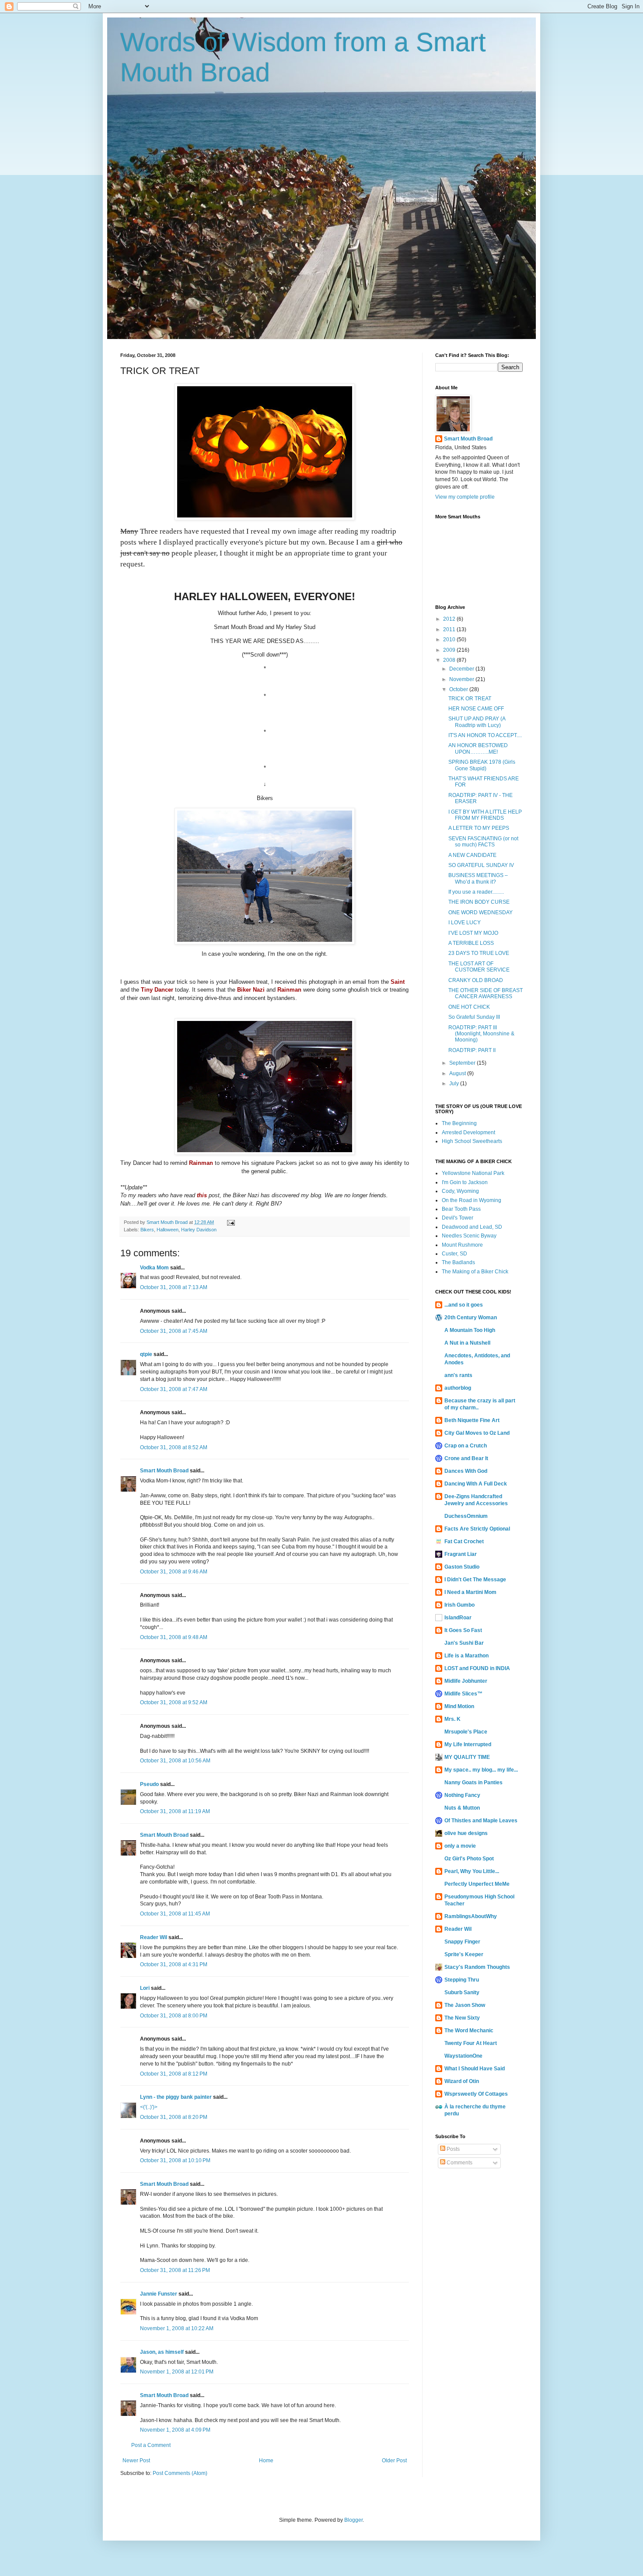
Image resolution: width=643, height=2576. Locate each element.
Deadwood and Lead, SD (472, 1227)
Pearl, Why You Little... (472, 1871)
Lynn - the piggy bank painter (176, 2097)
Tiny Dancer (157, 990)
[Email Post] (231, 1222)
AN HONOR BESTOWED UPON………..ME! (478, 748)
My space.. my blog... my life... (481, 1770)
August (458, 1073)
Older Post (394, 2461)
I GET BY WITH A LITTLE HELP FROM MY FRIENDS (485, 815)
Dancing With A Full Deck (476, 1484)
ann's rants (458, 1375)
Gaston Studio (462, 1567)
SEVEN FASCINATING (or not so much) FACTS (483, 842)
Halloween (168, 1230)
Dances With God (466, 1471)
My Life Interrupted (468, 1744)
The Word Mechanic (469, 2031)
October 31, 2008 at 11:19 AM (175, 1811)
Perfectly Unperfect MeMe (477, 1884)
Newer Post (136, 2461)
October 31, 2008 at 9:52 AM (174, 1702)
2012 (450, 619)
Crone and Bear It (466, 1458)
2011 (450, 629)
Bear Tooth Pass (461, 1209)
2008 (450, 660)
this (202, 1195)
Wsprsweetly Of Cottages (476, 2094)
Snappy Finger (462, 1942)
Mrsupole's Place (466, 1732)
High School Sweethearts (472, 1141)
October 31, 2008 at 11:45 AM (175, 1914)
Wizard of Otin (462, 2081)
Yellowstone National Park (473, 1173)
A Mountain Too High (470, 1330)
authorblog (458, 1388)
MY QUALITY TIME (467, 1757)
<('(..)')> (149, 2107)
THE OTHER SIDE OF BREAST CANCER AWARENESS (486, 993)
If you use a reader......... (476, 892)
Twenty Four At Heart (471, 2043)
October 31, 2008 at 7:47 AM (174, 1389)
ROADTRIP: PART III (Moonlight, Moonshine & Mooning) (481, 1034)
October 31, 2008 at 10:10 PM (175, 2160)
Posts (453, 2149)
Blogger (353, 2520)
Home (266, 2461)
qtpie (146, 1354)
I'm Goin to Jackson (465, 1182)
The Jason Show (465, 2005)
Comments (459, 2163)
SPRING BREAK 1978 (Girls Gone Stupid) (482, 765)
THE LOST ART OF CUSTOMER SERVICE (479, 967)
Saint (398, 982)
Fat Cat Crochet (464, 1541)
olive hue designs (466, 1833)
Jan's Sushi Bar (464, 1643)
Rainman (289, 990)
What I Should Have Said (475, 2069)
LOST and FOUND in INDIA (477, 1668)
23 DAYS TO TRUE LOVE (479, 953)
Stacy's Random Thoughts (477, 1967)
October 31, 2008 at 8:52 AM (174, 1447)
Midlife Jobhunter (466, 1681)
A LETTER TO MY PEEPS (479, 828)
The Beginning (459, 1123)
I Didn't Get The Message (475, 1580)
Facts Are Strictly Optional (477, 1529)
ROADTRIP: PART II (472, 1050)
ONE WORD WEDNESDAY (481, 912)
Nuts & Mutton (462, 1808)
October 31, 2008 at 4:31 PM (174, 1964)
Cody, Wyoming (460, 1191)
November (462, 679)
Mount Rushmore (462, 1245)
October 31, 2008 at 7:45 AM (174, 1331)
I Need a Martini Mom (470, 1592)
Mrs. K (453, 1719)
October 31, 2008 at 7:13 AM (174, 1287)
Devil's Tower (458, 1218)
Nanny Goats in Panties (474, 1783)
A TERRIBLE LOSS (471, 943)
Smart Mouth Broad (164, 1471)
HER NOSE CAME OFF (476, 709)
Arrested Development (468, 1132)
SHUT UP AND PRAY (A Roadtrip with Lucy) (477, 722)
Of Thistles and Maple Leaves (481, 1821)
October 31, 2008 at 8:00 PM (174, 2016)
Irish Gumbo (460, 1605)
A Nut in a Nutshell (467, 1343)
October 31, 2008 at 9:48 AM (174, 1637)
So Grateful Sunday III (474, 1017)
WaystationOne (463, 2056)
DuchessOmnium (466, 1516)
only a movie (460, 1846)
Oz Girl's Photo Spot (469, 1859)
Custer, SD (454, 1254)
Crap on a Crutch (466, 1446)
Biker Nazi (251, 990)
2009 (450, 650)
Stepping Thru (462, 1980)
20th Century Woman (471, 1318)
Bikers (147, 1230)
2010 (450, 640)
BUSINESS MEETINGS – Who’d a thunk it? (478, 878)
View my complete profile (465, 497)
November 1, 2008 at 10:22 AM (177, 2328)
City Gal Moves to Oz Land (477, 1433)
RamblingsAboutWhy (471, 1916)
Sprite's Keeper (464, 1954)
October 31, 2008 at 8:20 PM (174, 2117)
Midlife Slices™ (463, 1694)
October (459, 689)
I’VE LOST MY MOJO (473, 933)
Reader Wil (154, 1937)
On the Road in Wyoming (472, 1200)
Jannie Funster (159, 2294)
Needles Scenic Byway (469, 1236)
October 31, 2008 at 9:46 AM (174, 1572)
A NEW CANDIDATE (472, 855)
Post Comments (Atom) (180, 2473)
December (462, 669)
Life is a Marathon (467, 1656)
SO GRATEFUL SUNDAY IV (481, 865)
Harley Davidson (199, 1230)
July (455, 1084)
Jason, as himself (162, 2352)
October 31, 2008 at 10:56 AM (175, 1761)
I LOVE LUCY (465, 923)
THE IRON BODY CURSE (479, 902)
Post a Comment (151, 2445)
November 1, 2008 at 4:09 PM (175, 2430)
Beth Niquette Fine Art (472, 1420)
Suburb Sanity (462, 1992)
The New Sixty (462, 2018)
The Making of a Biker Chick (475, 1272)
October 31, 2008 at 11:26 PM (175, 2270)
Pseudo (149, 1784)
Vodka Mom (154, 1268)
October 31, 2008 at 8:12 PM (174, 2074)
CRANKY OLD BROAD (476, 980)
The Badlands (458, 1262)
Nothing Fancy (462, 1795)
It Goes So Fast (463, 1630)
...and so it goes (464, 1305)
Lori (145, 1988)
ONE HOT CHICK (469, 1007)
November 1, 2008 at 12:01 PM (177, 2372)
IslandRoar (458, 1618)
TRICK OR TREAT (470, 699)
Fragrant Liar (461, 1554)
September (463, 1063)
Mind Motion (459, 1706)
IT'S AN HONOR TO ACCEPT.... (485, 735)
